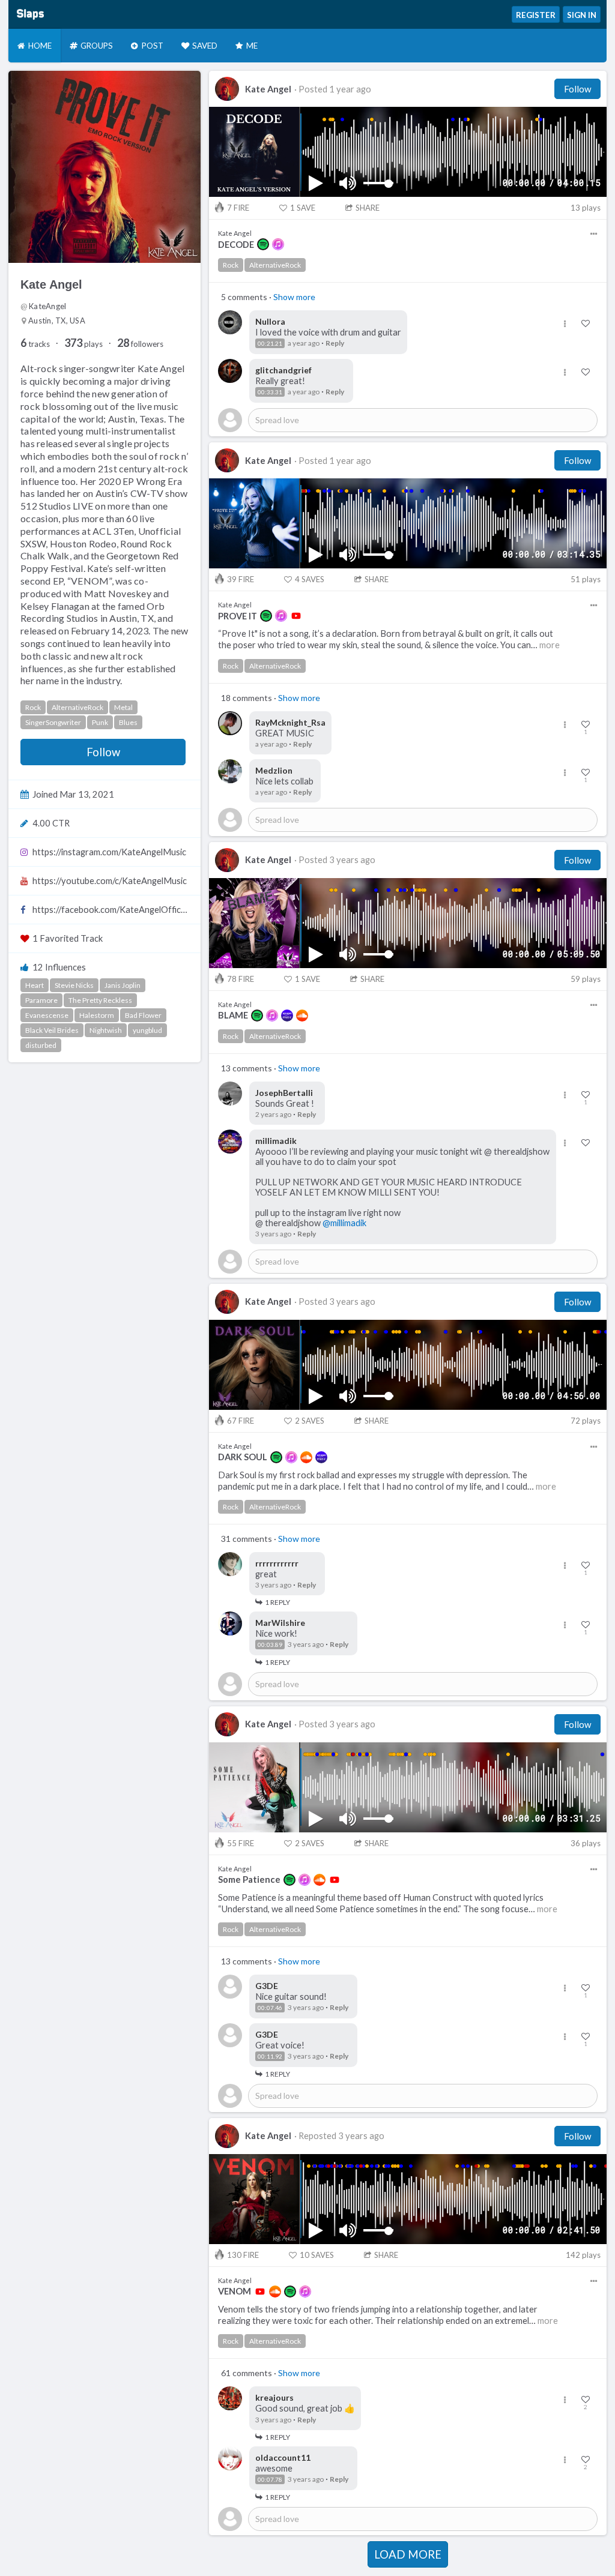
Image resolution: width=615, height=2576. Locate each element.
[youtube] (296, 616)
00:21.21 (270, 343)
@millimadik (344, 1223)
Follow (103, 752)
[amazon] (287, 1016)
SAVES (310, 579)
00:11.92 (270, 2056)
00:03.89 (270, 1645)
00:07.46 (270, 2008)
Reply (335, 343)
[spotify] (263, 244)
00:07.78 (270, 2479)
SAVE (303, 208)
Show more (294, 297)
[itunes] (278, 244)
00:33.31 (270, 392)
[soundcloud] (302, 1016)
